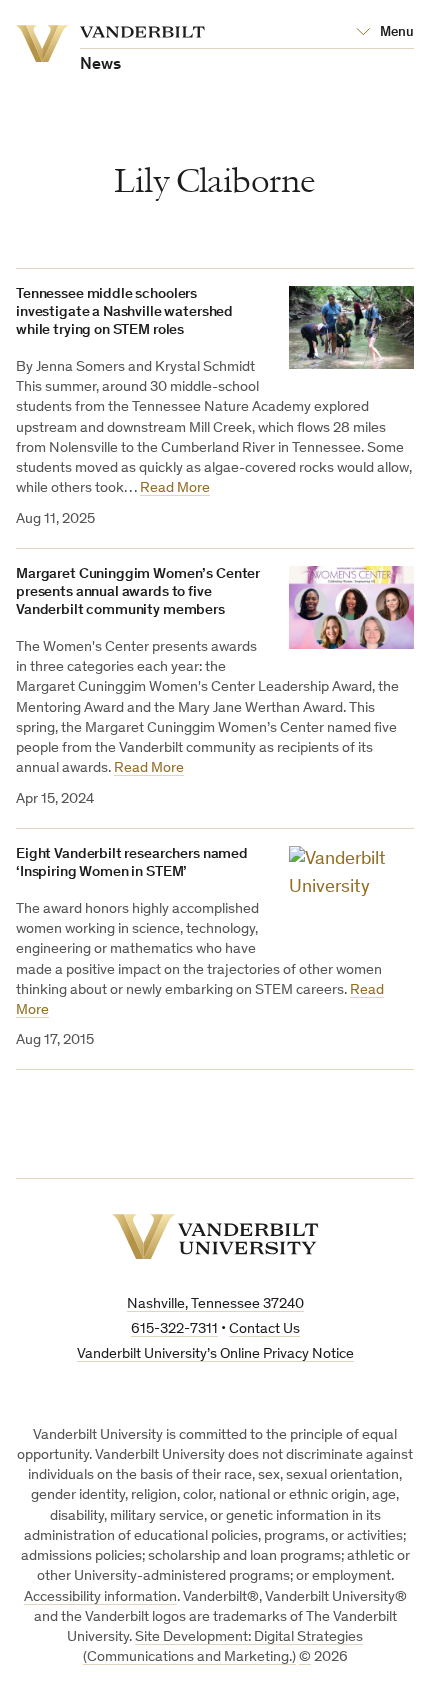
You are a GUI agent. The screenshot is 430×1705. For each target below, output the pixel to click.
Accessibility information (100, 1597)
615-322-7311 (174, 1329)
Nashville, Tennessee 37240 (215, 1304)
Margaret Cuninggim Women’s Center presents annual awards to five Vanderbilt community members (138, 592)
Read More (175, 488)
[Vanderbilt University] (215, 1236)
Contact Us (264, 1329)
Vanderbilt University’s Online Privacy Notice (215, 1354)
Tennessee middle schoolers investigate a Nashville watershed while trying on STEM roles (124, 312)
